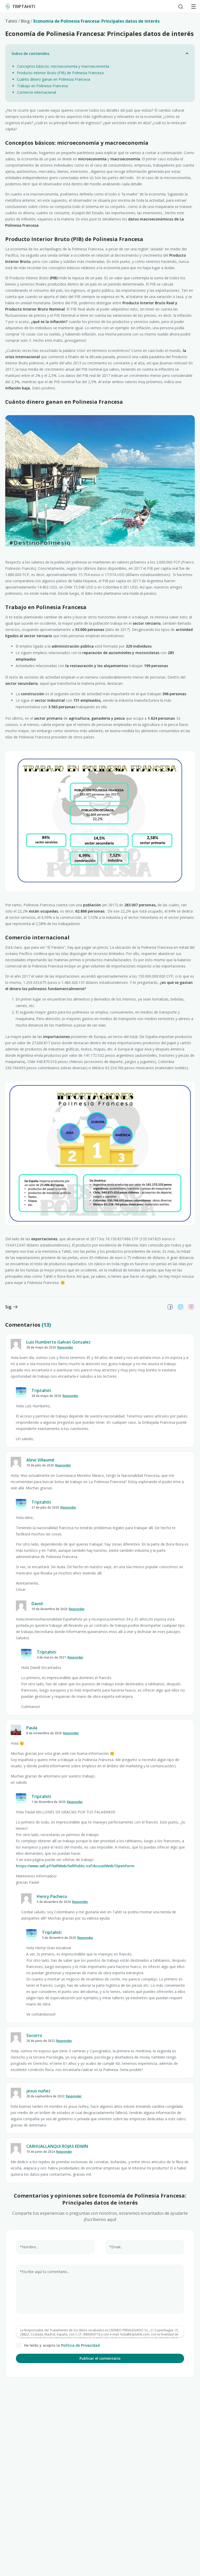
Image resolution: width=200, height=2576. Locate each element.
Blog (25, 21)
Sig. (9, 1307)
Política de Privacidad (80, 2345)
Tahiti (11, 21)
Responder (65, 1347)
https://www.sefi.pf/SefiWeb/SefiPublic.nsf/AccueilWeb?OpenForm (75, 1866)
